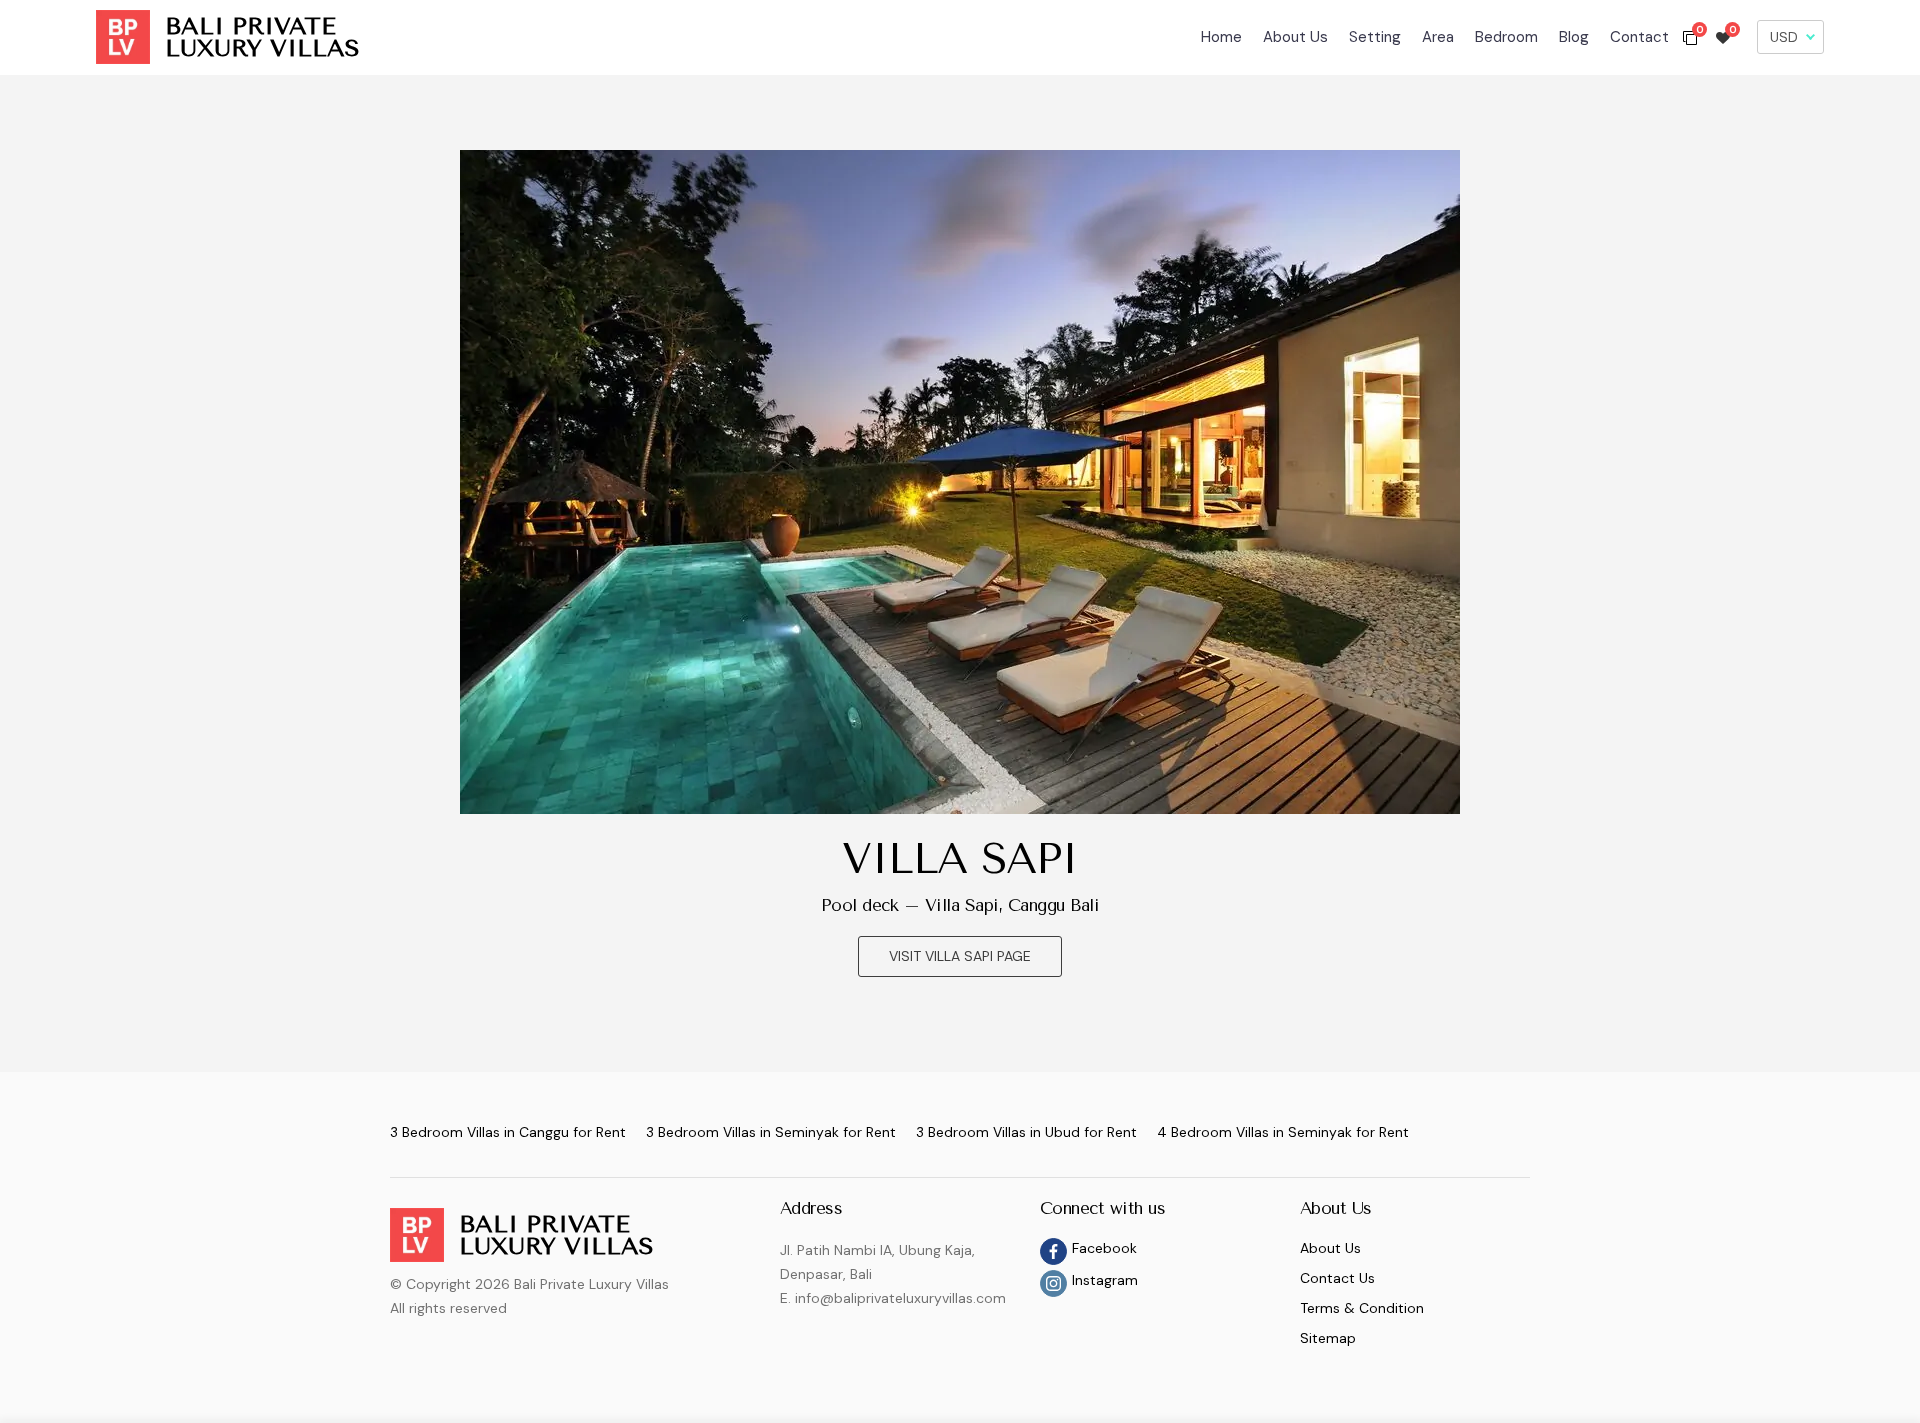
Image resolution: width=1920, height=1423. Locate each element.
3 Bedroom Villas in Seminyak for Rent (771, 1132)
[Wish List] (1723, 37)
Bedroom (1506, 37)
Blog (1574, 37)
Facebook (1104, 1248)
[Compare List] (1690, 37)
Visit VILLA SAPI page (960, 956)
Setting (1375, 37)
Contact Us (1337, 1278)
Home (1221, 37)
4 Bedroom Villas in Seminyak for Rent (1283, 1132)
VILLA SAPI (959, 859)
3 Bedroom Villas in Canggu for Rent (508, 1132)
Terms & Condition (1362, 1308)
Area (1438, 37)
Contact (1639, 37)
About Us (1295, 37)
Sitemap (1328, 1338)
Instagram (1105, 1280)
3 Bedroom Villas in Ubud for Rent (1026, 1132)
